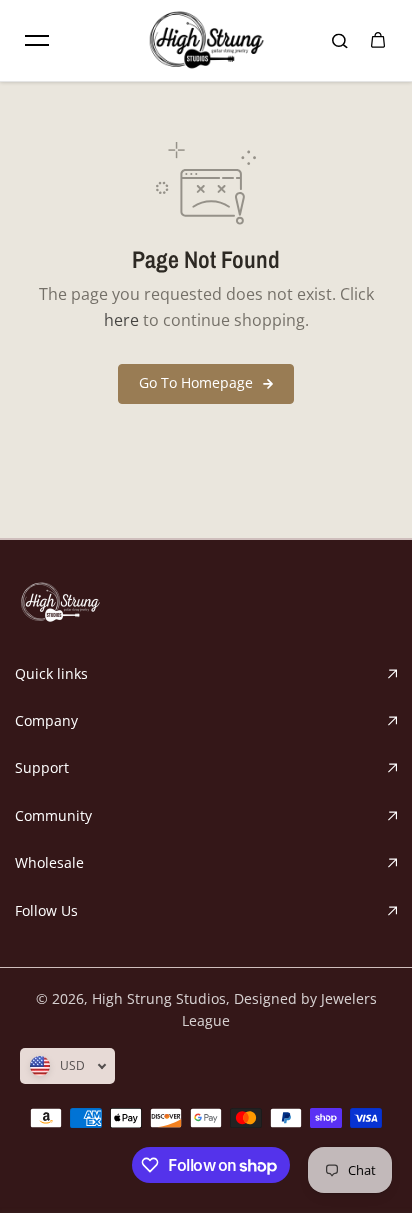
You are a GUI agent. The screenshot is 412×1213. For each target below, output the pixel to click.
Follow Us (46, 910)
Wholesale (49, 862)
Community (53, 815)
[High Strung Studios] (206, 40)
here (121, 320)
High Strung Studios (159, 998)
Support (42, 767)
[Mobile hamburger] (37, 41)
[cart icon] (378, 41)
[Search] (340, 41)
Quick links (51, 673)
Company (46, 720)
